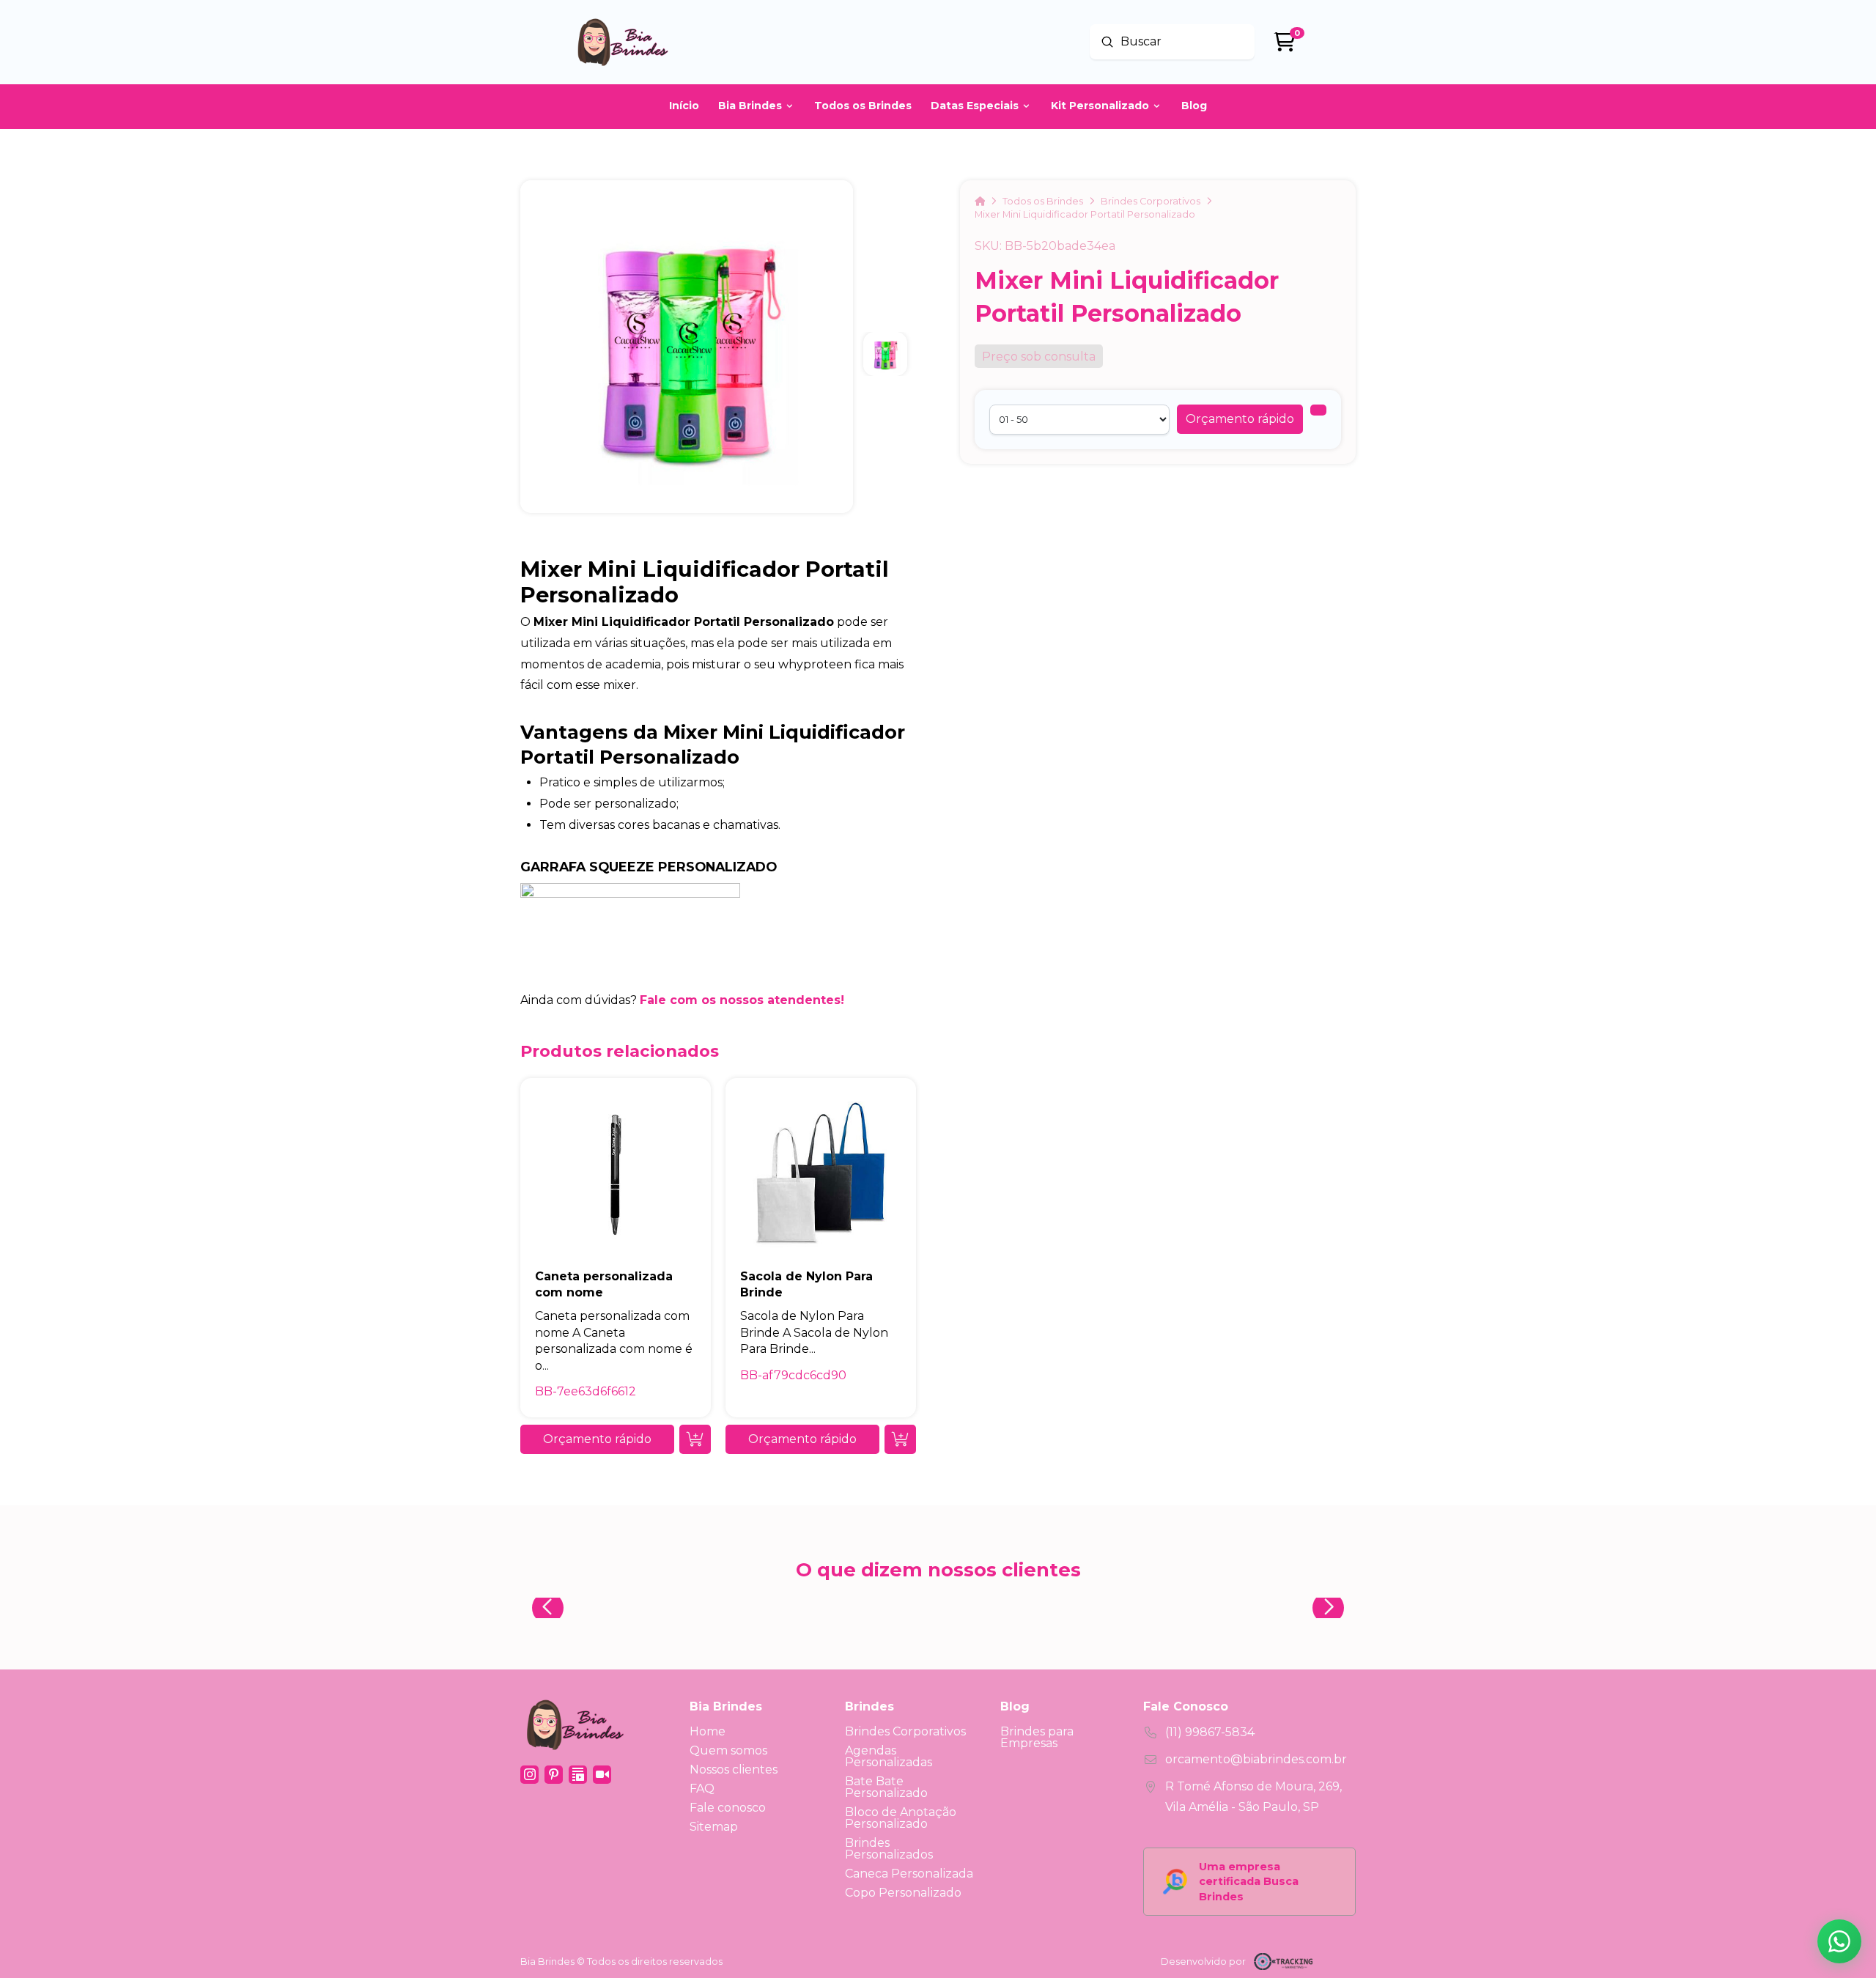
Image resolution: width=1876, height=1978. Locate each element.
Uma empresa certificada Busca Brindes (1249, 1881)
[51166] (1318, 410)
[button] (1240, 419)
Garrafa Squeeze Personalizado (649, 867)
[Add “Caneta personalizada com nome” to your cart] (695, 1439)
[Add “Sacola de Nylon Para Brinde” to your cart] (900, 1439)
